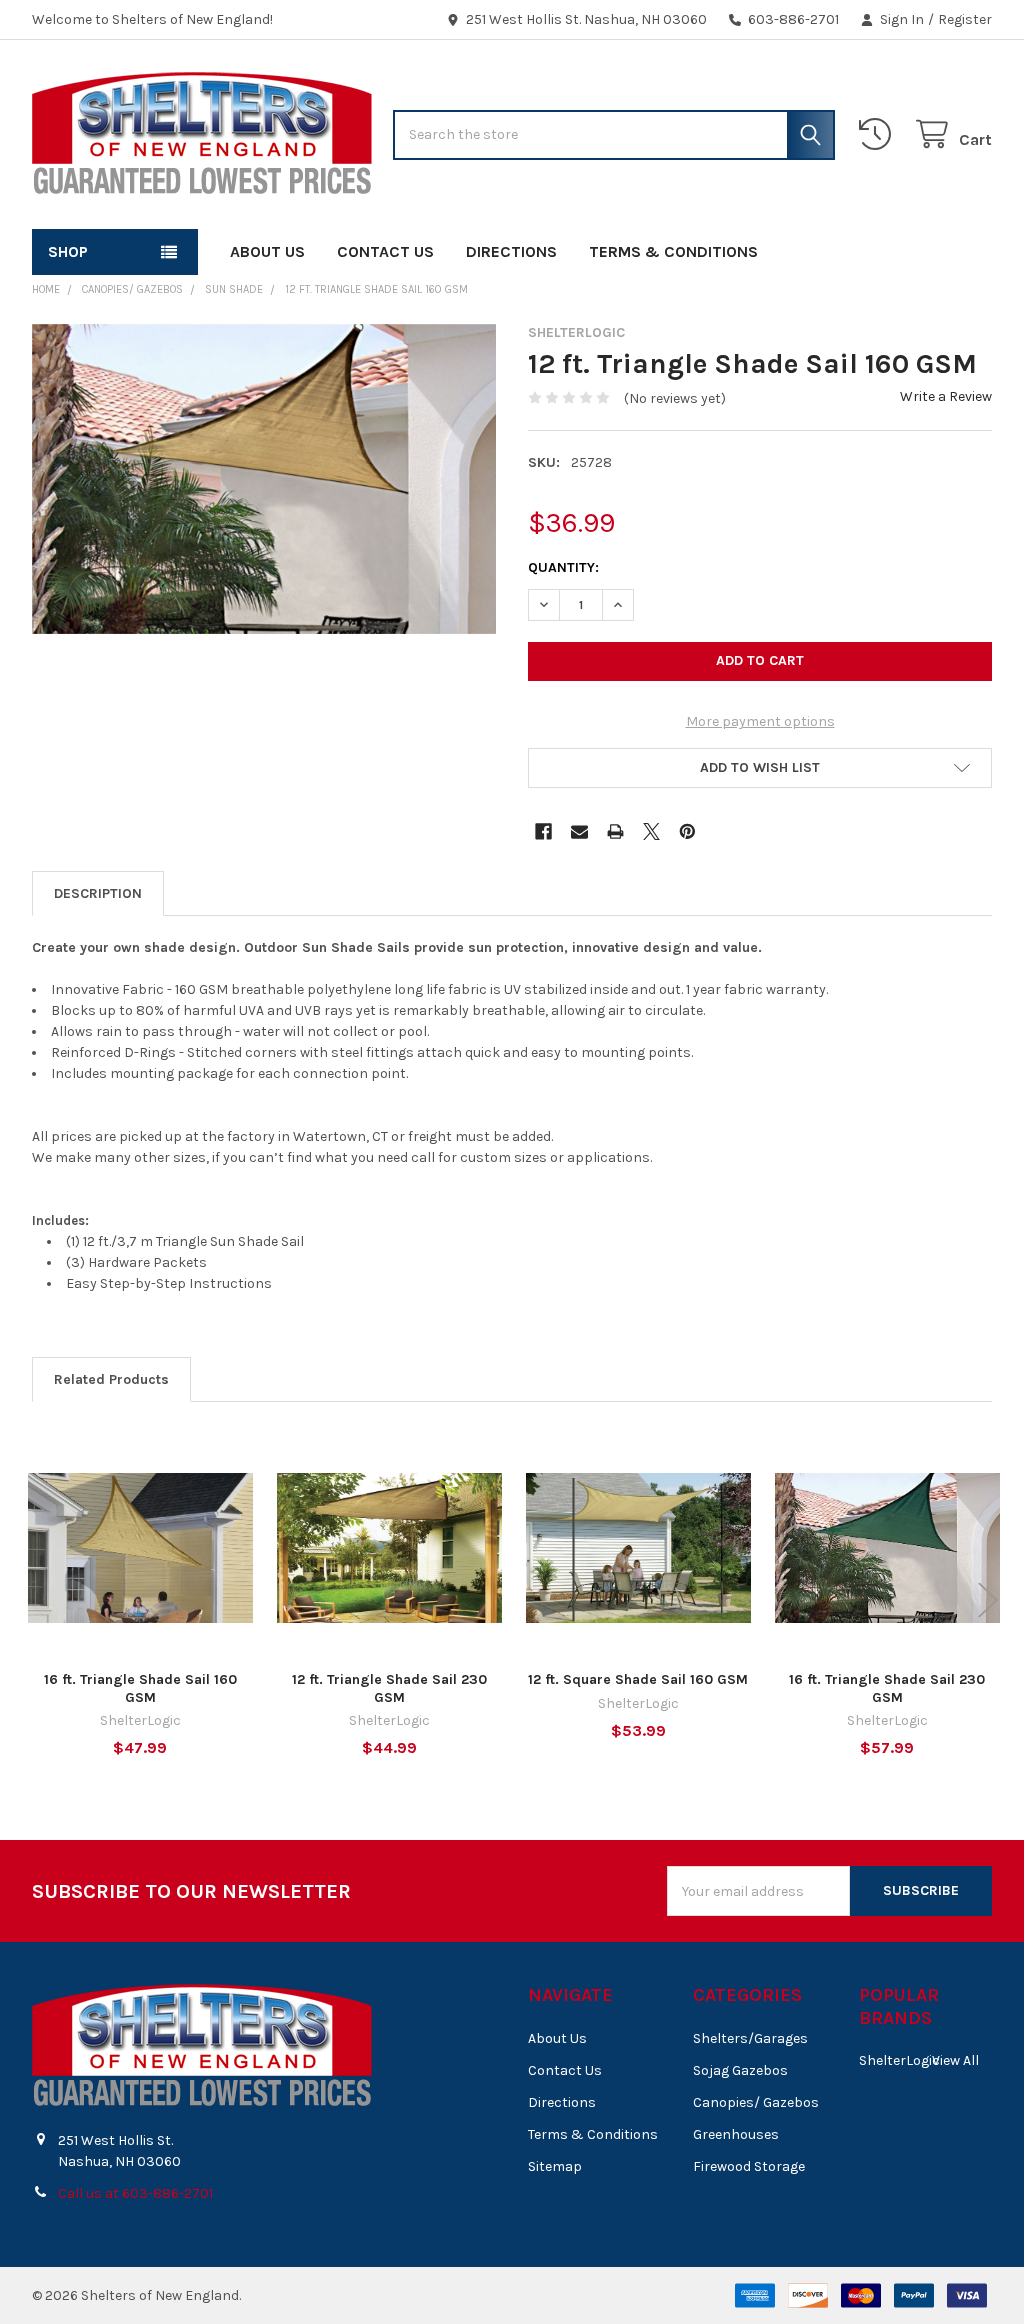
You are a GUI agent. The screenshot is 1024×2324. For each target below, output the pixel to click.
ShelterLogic (899, 2060)
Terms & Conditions (673, 251)
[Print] (615, 831)
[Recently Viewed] (879, 134)
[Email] (579, 831)
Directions (511, 251)
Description (98, 893)
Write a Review (946, 396)
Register (965, 19)
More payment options (760, 721)
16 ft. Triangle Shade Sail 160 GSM (140, 1688)
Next (988, 1600)
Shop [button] (68, 251)
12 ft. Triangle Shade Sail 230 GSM (389, 1688)
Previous (36, 1600)
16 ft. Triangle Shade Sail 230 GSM (887, 1688)
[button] (760, 768)
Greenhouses (736, 2134)
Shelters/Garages (750, 2038)
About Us (267, 251)
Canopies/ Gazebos (756, 2102)
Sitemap (555, 2166)
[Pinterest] (687, 831)
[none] (264, 479)
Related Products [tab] (111, 1379)
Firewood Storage (749, 2166)
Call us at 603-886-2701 (135, 2193)
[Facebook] (543, 831)
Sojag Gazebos (740, 2070)
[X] (651, 831)
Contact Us (385, 251)
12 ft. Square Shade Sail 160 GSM (638, 1679)
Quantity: (563, 567)
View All (955, 2060)
